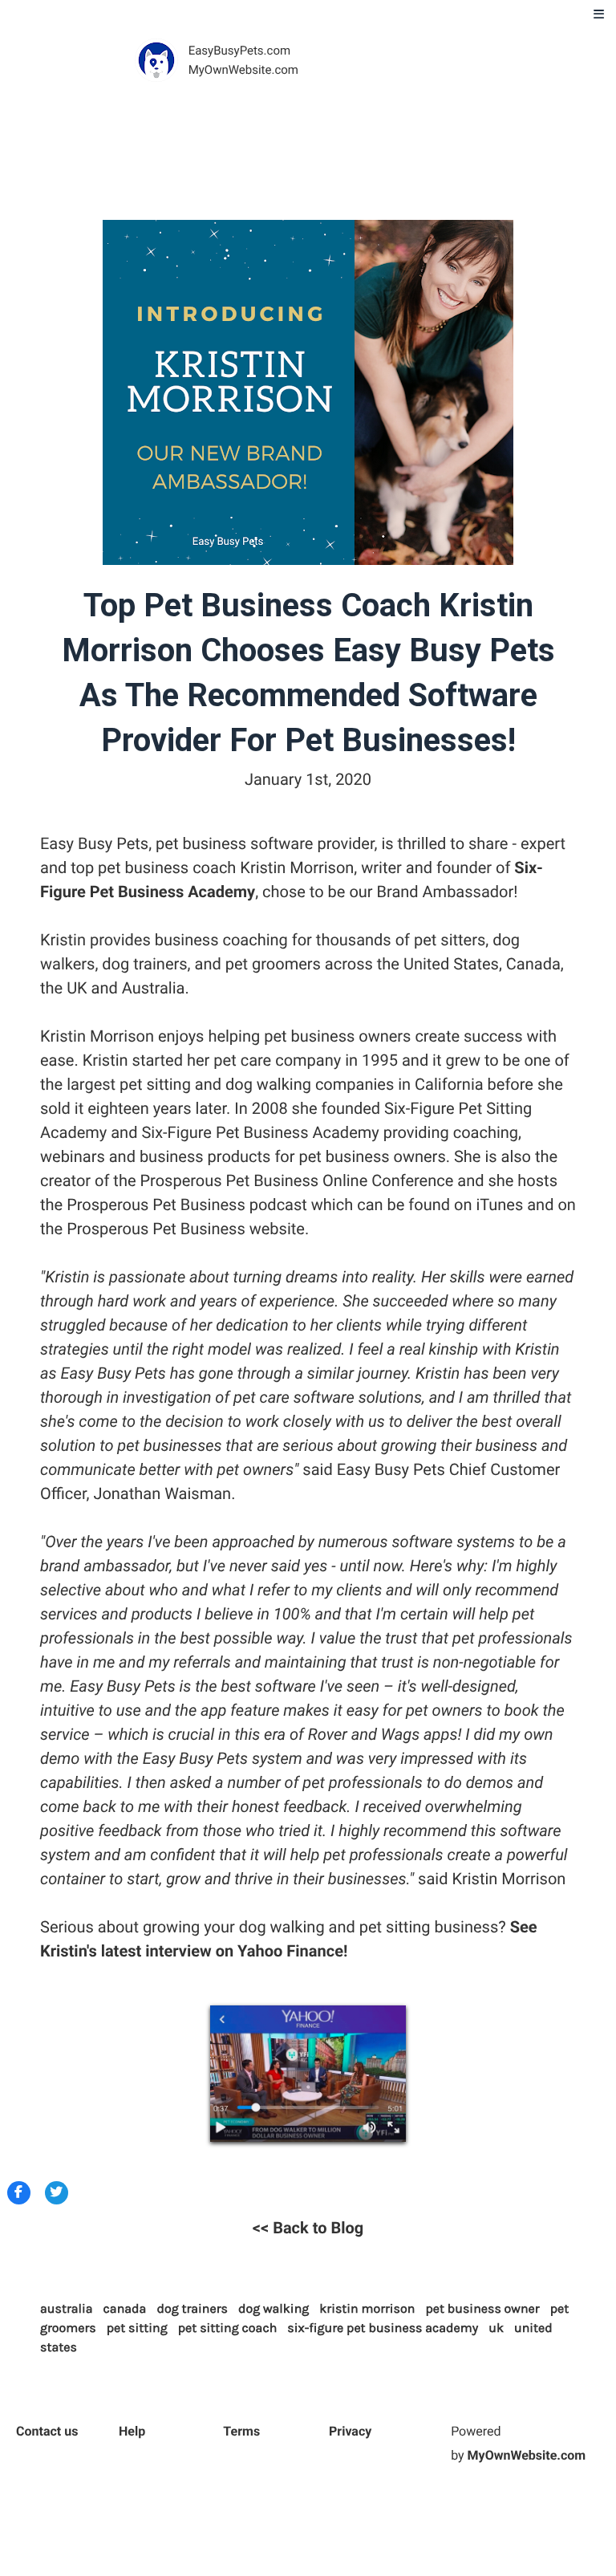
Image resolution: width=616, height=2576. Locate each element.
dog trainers (192, 2309)
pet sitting (137, 2328)
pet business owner (482, 2309)
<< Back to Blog (308, 2228)
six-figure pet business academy (383, 2328)
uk (496, 2328)
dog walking (274, 2309)
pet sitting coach (228, 2328)
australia (67, 2309)
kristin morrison (367, 2309)
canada (125, 2309)
